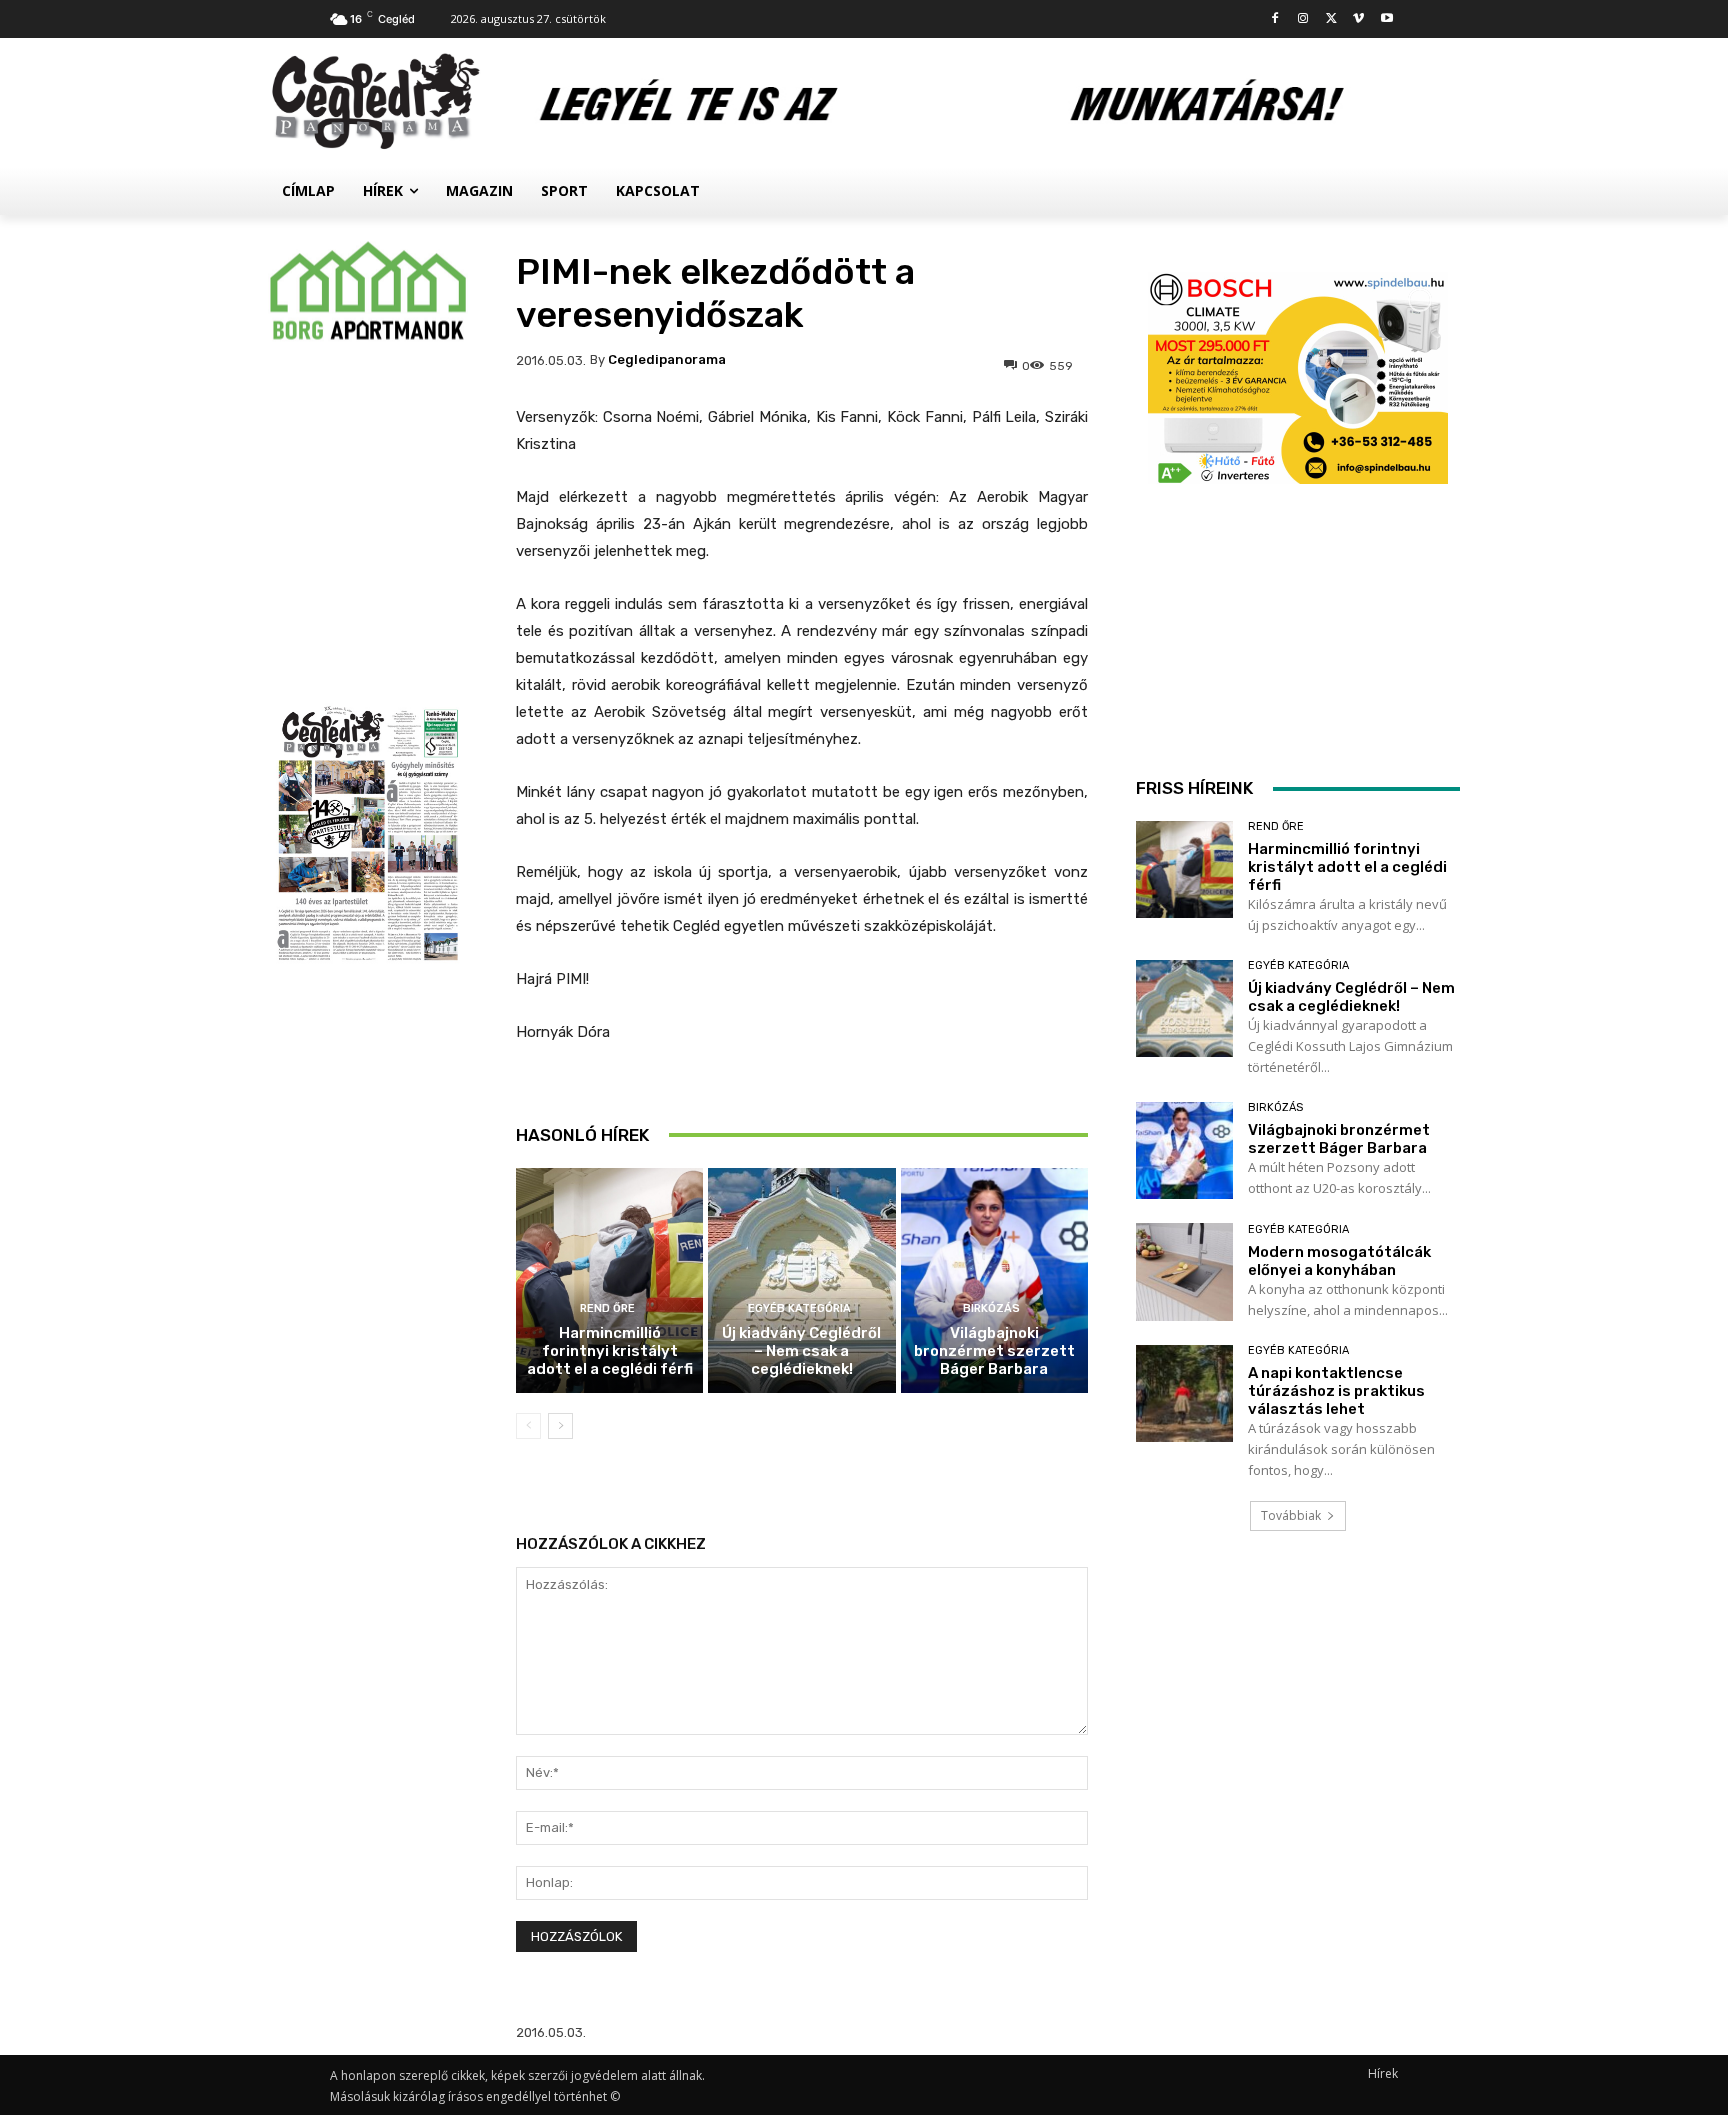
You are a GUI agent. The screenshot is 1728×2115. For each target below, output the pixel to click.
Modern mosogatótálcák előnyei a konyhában (1339, 1261)
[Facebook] (1275, 19)
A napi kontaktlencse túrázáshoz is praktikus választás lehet (1336, 1391)
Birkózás (991, 1308)
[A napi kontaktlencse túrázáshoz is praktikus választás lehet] (1184, 1393)
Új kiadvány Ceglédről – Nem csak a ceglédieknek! (801, 1351)
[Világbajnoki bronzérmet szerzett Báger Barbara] (994, 1280)
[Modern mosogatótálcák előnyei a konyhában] (1184, 1271)
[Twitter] (1331, 19)
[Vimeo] (1358, 19)
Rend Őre (607, 1308)
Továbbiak (1291, 1515)
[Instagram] (1303, 19)
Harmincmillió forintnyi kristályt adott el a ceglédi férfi (610, 1351)
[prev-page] (528, 1426)
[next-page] (560, 1426)
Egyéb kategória (799, 1308)
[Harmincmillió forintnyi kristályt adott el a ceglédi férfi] (609, 1280)
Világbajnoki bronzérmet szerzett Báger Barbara (994, 1351)
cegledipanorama (667, 359)
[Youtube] (1386, 19)
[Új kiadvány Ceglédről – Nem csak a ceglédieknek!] (801, 1280)
